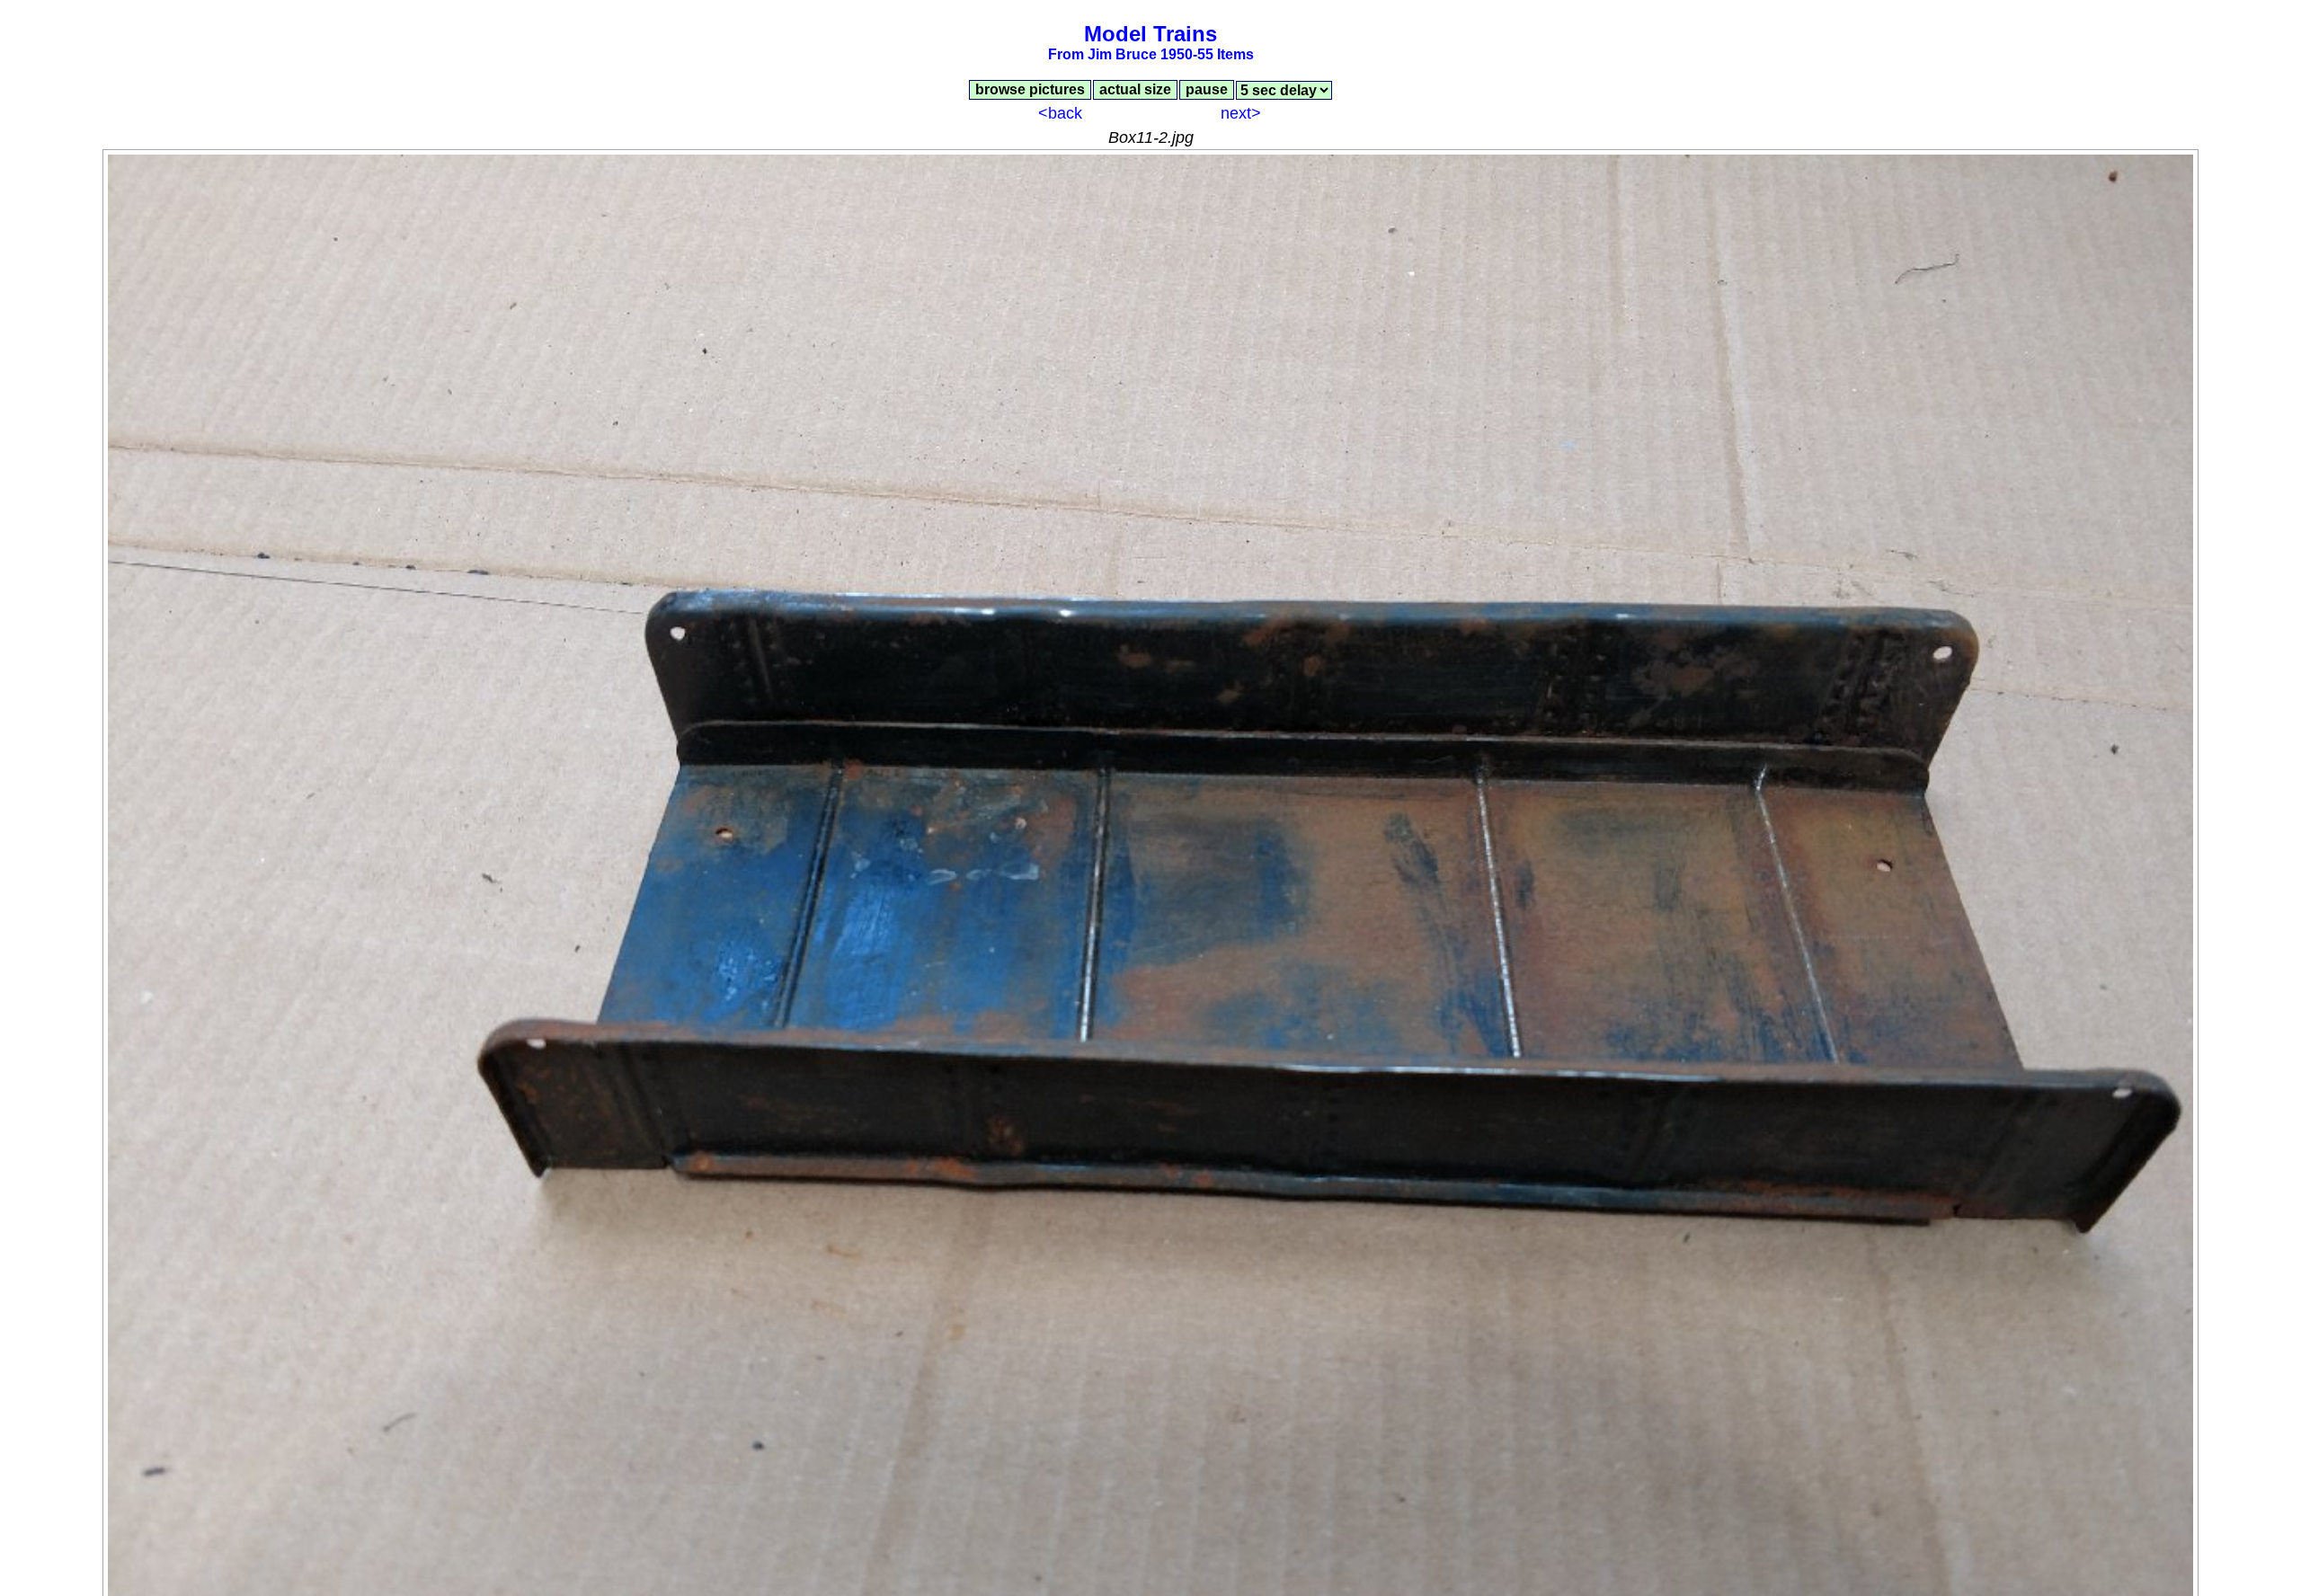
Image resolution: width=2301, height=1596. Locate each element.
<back (1060, 113)
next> (1241, 113)
